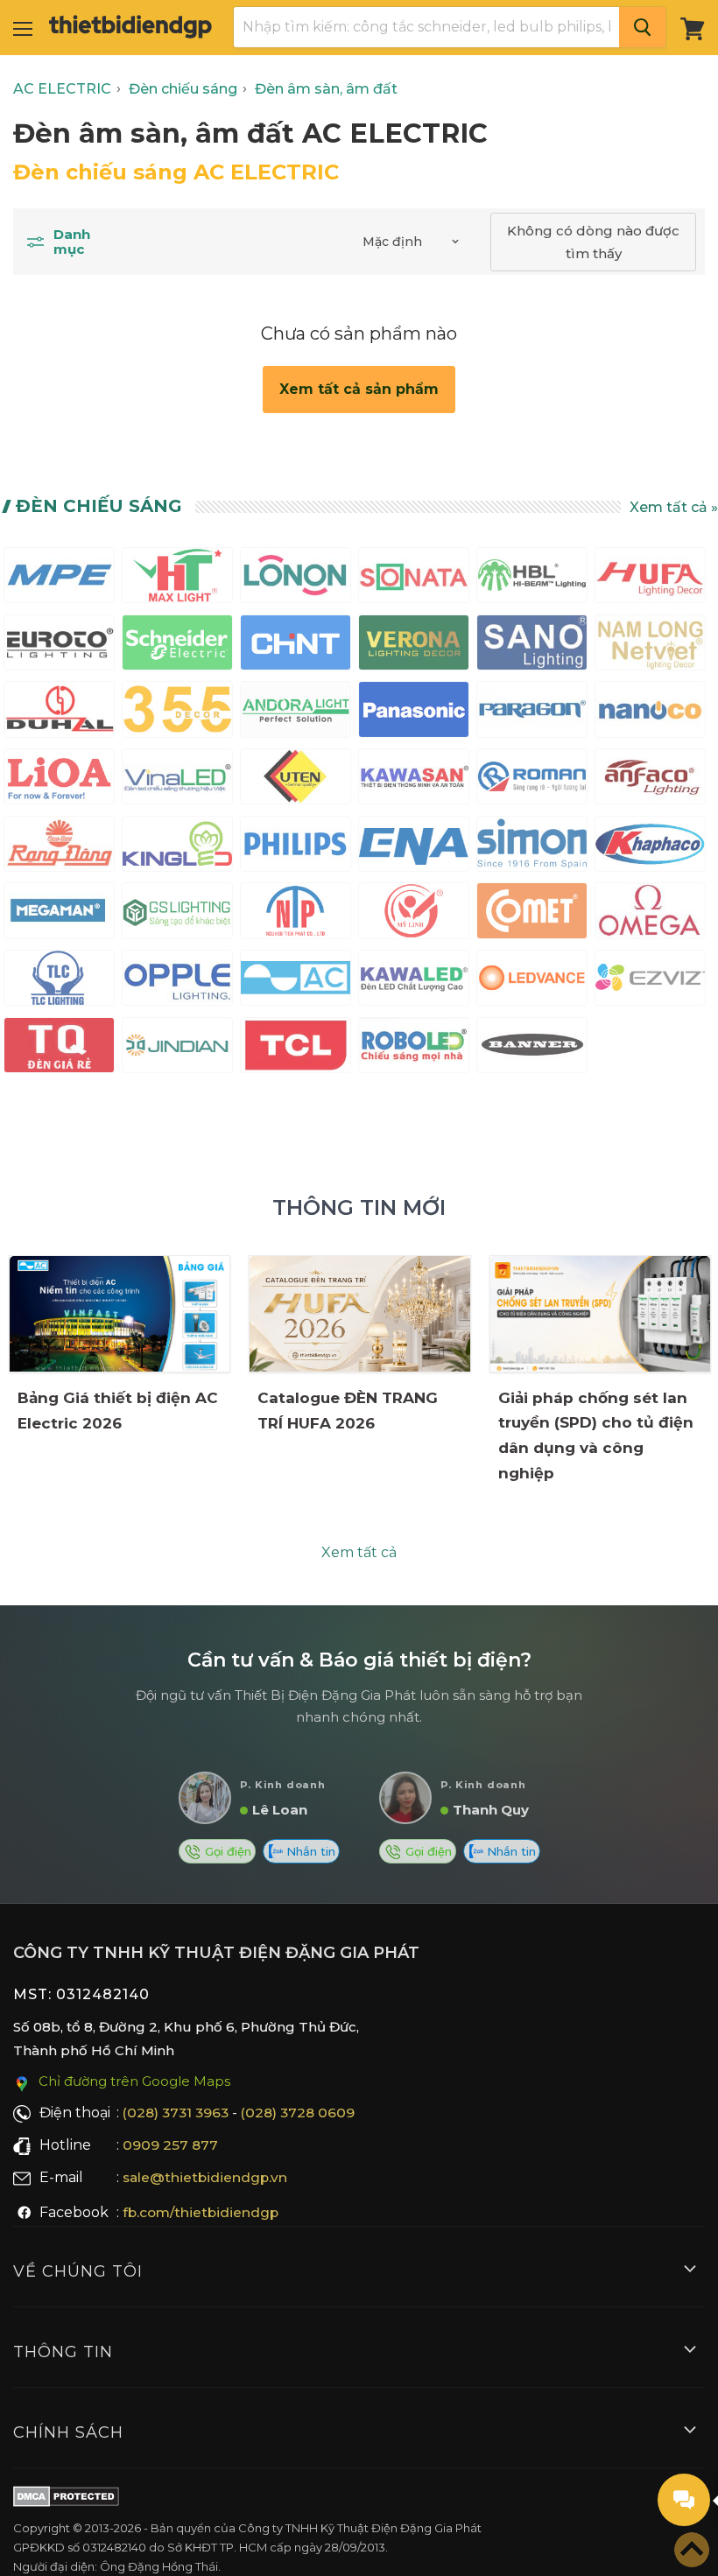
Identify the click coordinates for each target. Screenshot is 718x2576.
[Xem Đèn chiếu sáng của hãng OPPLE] (177, 982)
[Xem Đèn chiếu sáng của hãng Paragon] (532, 713)
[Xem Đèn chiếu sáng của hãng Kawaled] (414, 982)
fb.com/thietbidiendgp (201, 2212)
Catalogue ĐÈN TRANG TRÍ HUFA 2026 (348, 1411)
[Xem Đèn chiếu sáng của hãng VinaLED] (177, 780)
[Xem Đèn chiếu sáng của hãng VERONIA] (414, 646)
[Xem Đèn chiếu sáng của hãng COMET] (532, 914)
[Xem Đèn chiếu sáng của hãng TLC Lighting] (59, 982)
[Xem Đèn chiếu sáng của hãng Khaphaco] (650, 848)
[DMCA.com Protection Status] (66, 2500)
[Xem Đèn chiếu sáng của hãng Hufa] (650, 579)
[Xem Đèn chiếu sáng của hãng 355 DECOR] (177, 713)
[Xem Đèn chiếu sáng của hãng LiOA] (59, 780)
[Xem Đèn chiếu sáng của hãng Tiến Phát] (296, 914)
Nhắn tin (309, 1851)
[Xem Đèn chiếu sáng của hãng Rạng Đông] (59, 848)
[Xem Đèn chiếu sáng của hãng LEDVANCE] (532, 982)
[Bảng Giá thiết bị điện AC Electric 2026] (120, 1314)
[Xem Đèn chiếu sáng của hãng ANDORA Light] (296, 713)
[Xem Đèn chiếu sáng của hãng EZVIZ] (650, 982)
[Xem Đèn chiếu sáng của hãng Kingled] (177, 848)
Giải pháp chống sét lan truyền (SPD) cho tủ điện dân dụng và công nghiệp (596, 1436)
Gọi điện (226, 1851)
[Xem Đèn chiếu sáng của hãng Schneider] (177, 646)
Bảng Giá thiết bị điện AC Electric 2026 (118, 1411)
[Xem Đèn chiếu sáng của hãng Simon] (532, 848)
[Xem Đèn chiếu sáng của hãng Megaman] (59, 914)
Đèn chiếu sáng (99, 506)
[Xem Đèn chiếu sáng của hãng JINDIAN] (177, 1049)
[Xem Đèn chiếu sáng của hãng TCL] (296, 1049)
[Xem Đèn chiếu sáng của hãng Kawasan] (414, 780)
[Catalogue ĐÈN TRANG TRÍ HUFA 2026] (359, 1314)
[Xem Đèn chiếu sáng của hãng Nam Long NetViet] (650, 646)
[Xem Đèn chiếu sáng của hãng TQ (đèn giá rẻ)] (59, 1049)
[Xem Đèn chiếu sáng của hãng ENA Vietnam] (414, 848)
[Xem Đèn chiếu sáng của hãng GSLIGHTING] (177, 914)
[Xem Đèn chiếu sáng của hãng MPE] (59, 579)
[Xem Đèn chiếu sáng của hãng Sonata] (414, 579)
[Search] (642, 27)
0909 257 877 (170, 2145)
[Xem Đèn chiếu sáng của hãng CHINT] (296, 646)
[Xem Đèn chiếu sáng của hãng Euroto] (59, 646)
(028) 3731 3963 (176, 2113)
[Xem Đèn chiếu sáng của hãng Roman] (532, 780)
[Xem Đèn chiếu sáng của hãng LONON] (296, 579)
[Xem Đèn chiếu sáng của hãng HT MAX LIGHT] (177, 579)
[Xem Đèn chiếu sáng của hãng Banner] (532, 1049)
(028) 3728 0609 (298, 2113)
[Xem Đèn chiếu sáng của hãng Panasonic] (414, 713)
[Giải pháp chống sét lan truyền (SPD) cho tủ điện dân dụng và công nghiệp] (600, 1313)
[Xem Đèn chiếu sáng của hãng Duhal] (59, 713)
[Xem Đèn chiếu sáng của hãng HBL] (532, 579)
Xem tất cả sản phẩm (359, 389)
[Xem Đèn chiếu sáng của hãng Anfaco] (650, 780)
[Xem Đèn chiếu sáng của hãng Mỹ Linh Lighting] (414, 914)
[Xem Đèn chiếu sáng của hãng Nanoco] (650, 713)
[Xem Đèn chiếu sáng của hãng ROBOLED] (414, 1049)
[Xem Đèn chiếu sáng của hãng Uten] (296, 780)
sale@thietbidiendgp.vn (205, 2177)
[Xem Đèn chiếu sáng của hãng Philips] (296, 848)
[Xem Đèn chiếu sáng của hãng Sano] (532, 646)
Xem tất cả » (674, 507)
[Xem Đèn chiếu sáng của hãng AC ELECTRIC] (296, 982)
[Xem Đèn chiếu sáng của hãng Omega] (650, 914)
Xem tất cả (359, 1552)
